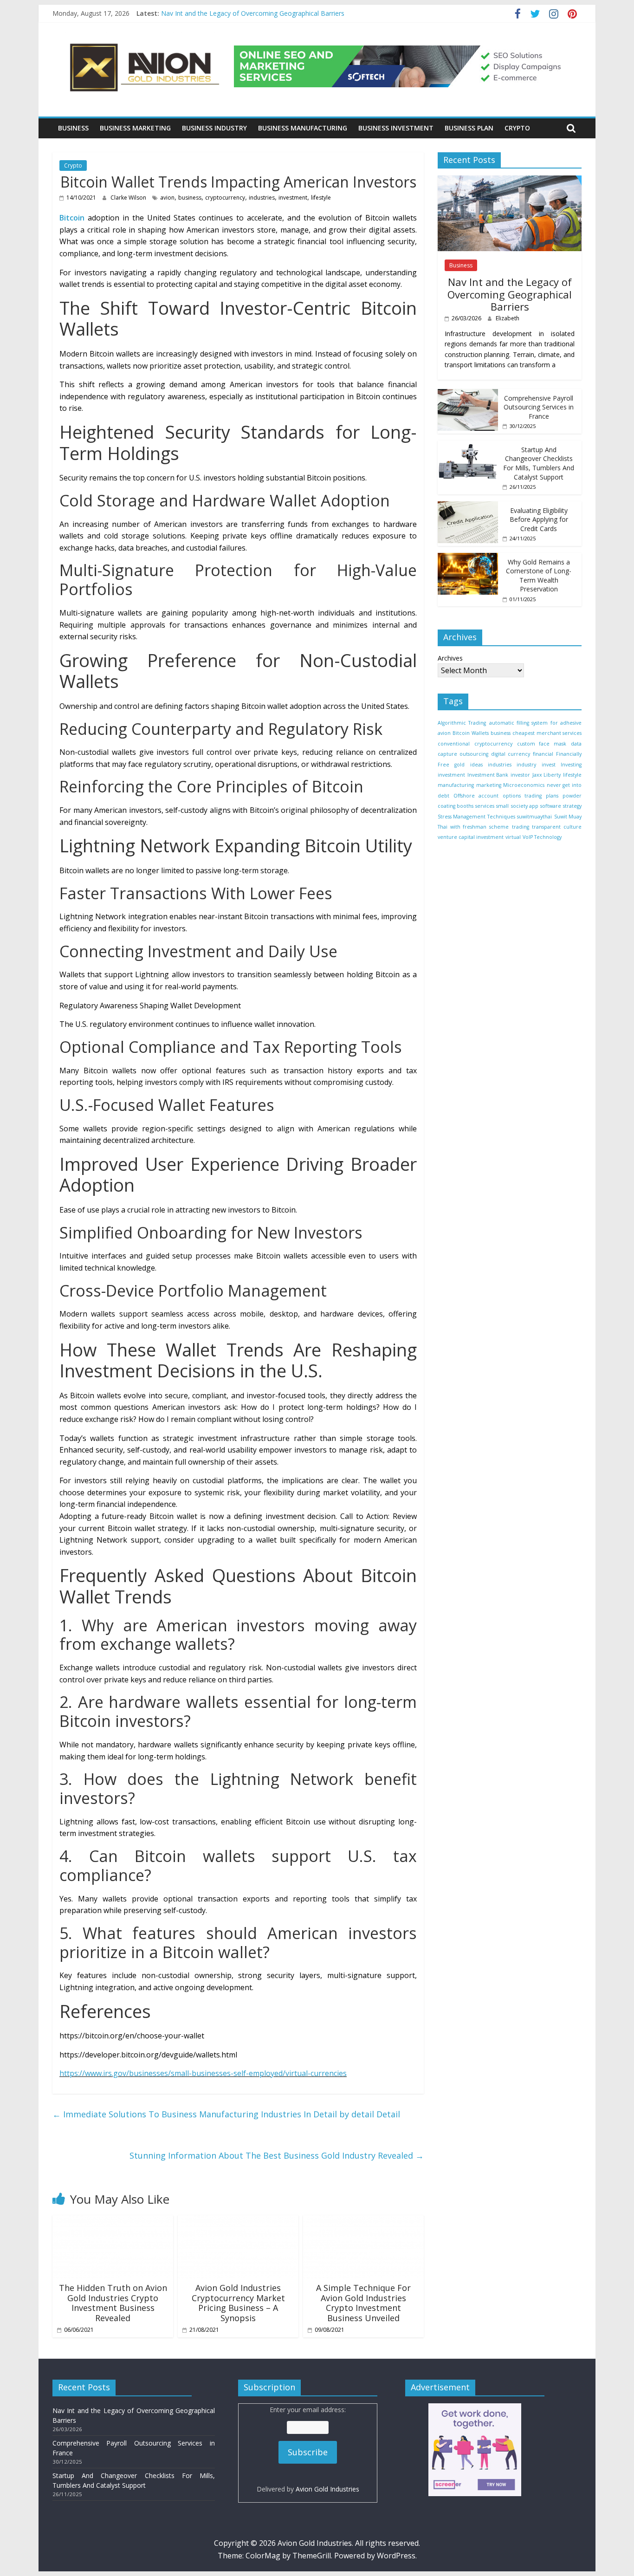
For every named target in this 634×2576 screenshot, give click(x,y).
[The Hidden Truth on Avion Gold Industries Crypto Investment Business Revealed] (113, 2221)
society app (525, 806)
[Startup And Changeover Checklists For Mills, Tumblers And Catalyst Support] (468, 445)
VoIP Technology (542, 837)
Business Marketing (135, 128)
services (485, 806)
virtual (513, 837)
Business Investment (396, 128)
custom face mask (542, 744)
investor (520, 775)
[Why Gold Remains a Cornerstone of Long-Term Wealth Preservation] (468, 558)
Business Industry (214, 128)
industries (262, 198)
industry (526, 765)
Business (73, 128)
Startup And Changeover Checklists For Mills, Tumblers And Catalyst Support (539, 463)
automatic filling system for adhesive (535, 723)
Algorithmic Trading (462, 723)
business (190, 198)
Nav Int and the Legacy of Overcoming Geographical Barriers (253, 13)
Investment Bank (488, 775)
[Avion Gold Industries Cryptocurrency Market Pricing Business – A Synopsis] (238, 2221)
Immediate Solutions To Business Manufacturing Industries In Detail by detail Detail (226, 2114)
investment (293, 198)
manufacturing (456, 785)
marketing (489, 785)
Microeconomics (524, 785)
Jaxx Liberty (547, 775)
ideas (476, 765)
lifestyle (321, 198)
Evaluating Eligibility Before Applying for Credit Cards (539, 519)
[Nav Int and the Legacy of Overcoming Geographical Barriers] (510, 180)
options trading (522, 796)
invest (549, 765)
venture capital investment (471, 837)
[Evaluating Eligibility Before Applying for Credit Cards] (468, 506)
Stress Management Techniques (476, 817)
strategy (572, 806)
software (551, 806)
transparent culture (557, 827)
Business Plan (469, 128)
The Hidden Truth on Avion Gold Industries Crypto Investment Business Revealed (113, 2303)
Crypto (517, 128)
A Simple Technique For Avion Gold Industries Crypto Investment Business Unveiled (363, 2303)
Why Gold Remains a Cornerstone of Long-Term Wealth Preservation (539, 576)
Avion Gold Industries (327, 2489)
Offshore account (476, 796)
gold (459, 765)
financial (543, 754)
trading (521, 827)
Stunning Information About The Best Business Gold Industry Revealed (277, 2155)
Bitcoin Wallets (470, 733)
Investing (571, 765)
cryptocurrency (225, 198)
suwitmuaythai (534, 817)
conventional (454, 744)
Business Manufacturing (303, 128)
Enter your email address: (308, 2449)
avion (167, 198)
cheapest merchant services (547, 733)
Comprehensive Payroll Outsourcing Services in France (539, 407)
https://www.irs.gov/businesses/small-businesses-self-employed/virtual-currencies (203, 2073)
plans (552, 796)
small (502, 806)
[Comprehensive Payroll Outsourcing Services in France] (468, 394)
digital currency (511, 754)
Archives (450, 658)
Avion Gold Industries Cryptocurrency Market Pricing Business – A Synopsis (238, 2303)
